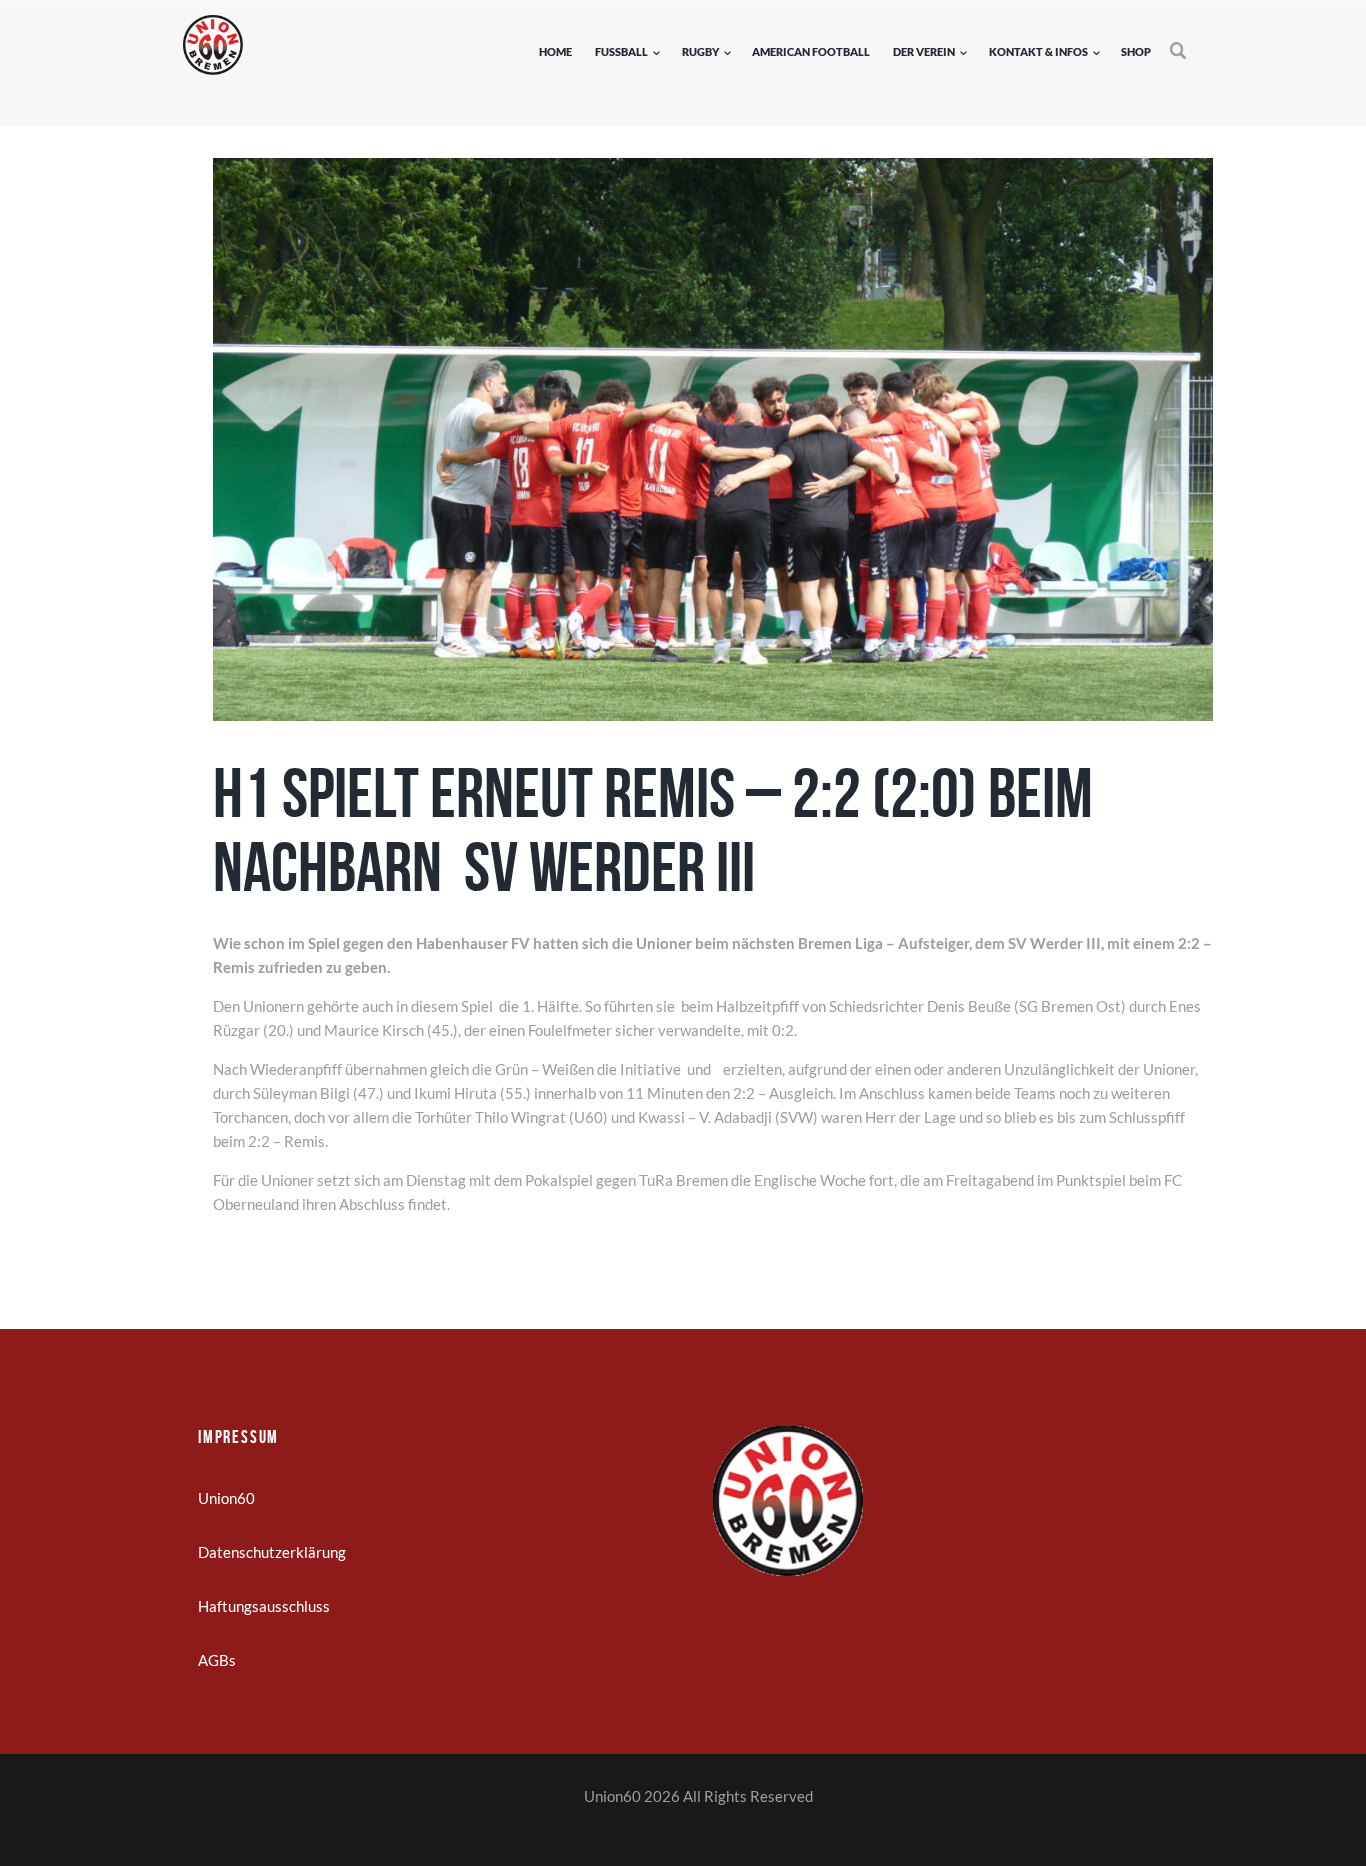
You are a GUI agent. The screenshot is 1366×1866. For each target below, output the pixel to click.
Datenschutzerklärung (272, 1552)
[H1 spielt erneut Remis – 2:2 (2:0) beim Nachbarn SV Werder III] (713, 439)
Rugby (700, 51)
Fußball (621, 51)
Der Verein (924, 51)
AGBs (217, 1660)
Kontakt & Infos (1038, 51)
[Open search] (1179, 51)
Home (555, 51)
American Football (811, 51)
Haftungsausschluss (264, 1606)
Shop (1136, 51)
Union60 (226, 1498)
